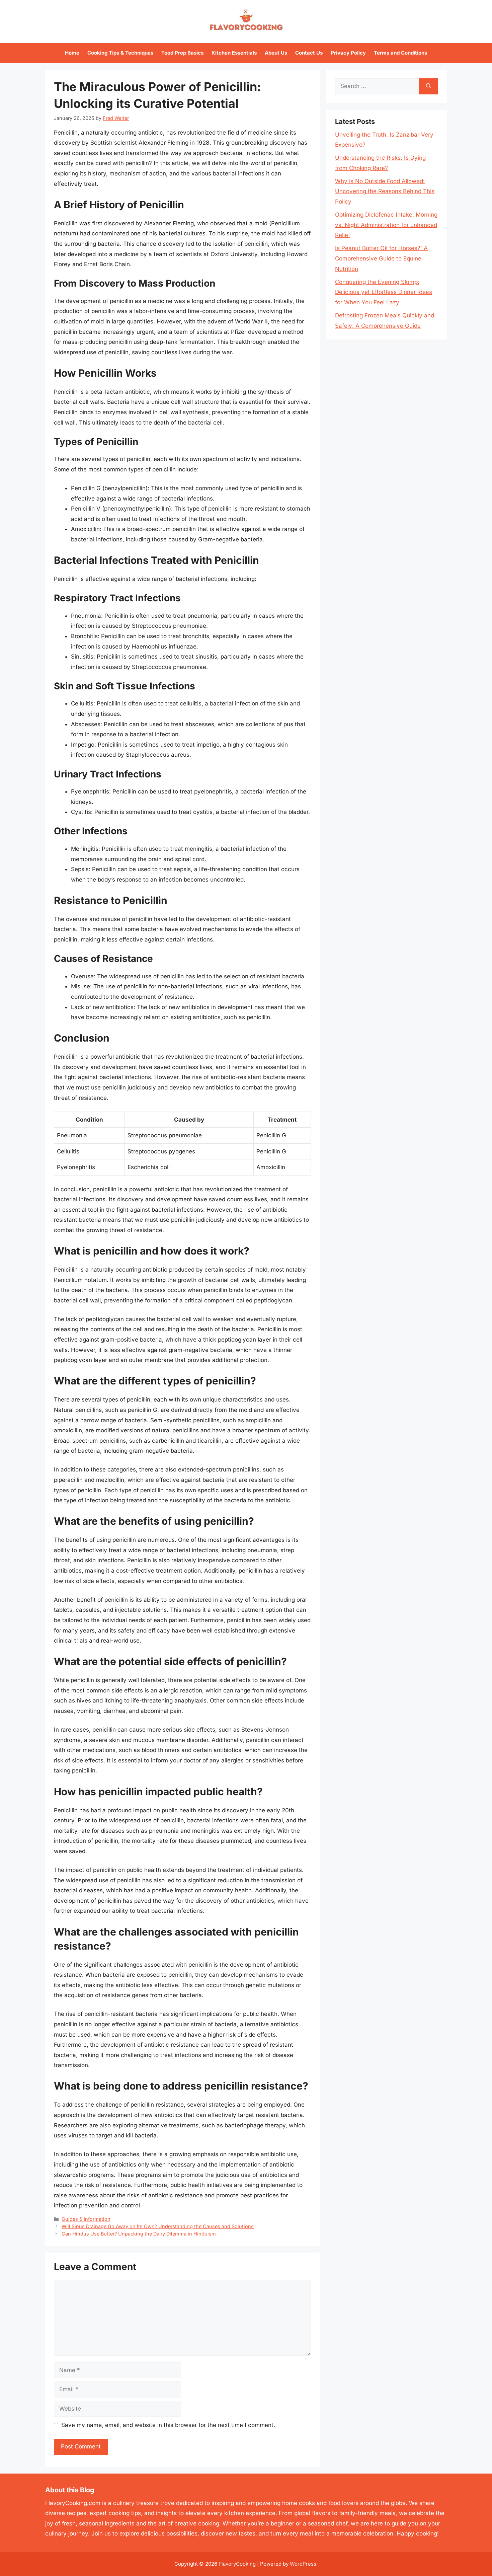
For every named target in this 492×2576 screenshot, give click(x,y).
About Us (276, 53)
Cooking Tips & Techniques (120, 53)
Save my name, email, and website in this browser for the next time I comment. (168, 2425)
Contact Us (309, 53)
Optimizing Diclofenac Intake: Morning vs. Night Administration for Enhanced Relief (386, 225)
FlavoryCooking (237, 2564)
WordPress (303, 2564)
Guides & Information (86, 2219)
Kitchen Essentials (234, 53)
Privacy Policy (348, 53)
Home (72, 53)
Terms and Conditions (400, 53)
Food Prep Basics (182, 53)
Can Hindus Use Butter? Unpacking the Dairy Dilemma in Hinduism (139, 2234)
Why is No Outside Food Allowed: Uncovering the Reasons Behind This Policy (385, 191)
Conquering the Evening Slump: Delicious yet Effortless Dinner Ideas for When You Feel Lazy (384, 292)
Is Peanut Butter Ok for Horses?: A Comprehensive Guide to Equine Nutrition (381, 258)
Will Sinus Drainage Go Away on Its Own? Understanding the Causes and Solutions (158, 2226)
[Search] (429, 86)
